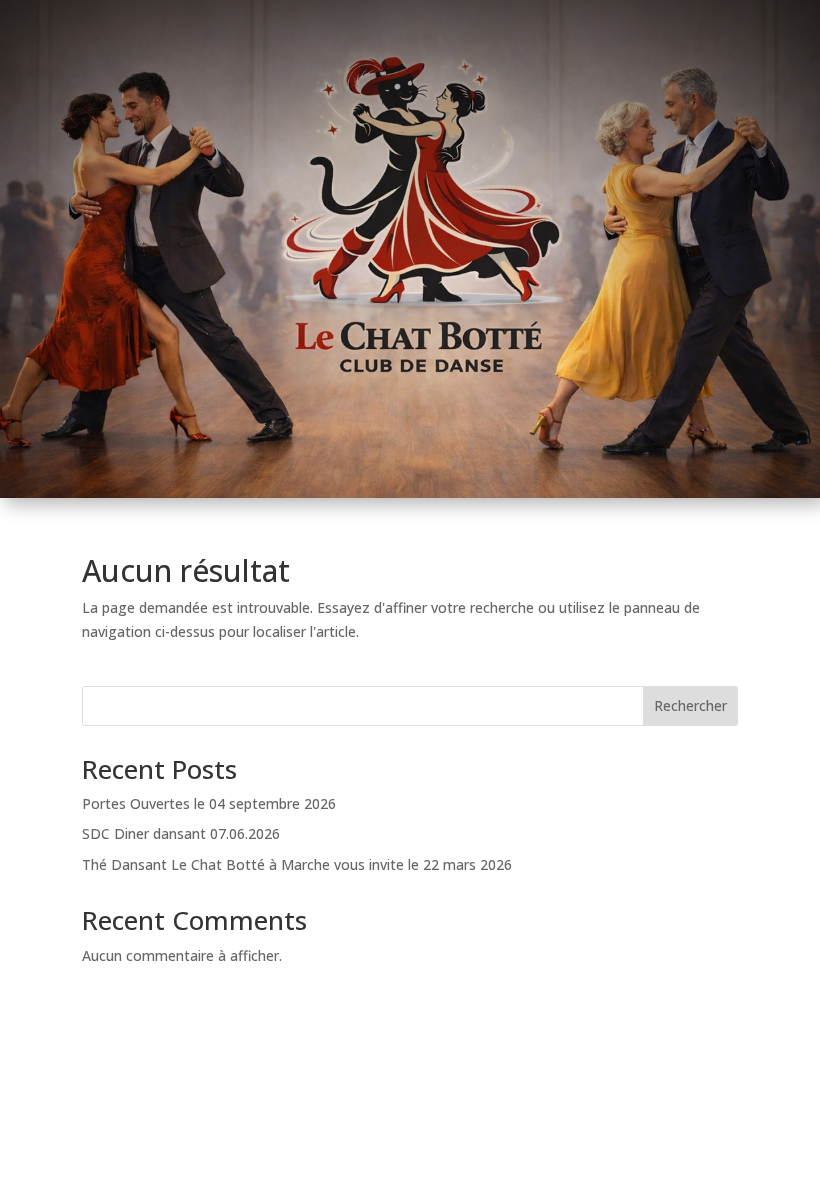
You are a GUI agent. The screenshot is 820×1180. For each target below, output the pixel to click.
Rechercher (690, 705)
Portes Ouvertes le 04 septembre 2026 (209, 803)
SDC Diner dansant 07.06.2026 (181, 833)
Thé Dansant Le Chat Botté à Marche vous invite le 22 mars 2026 (297, 864)
